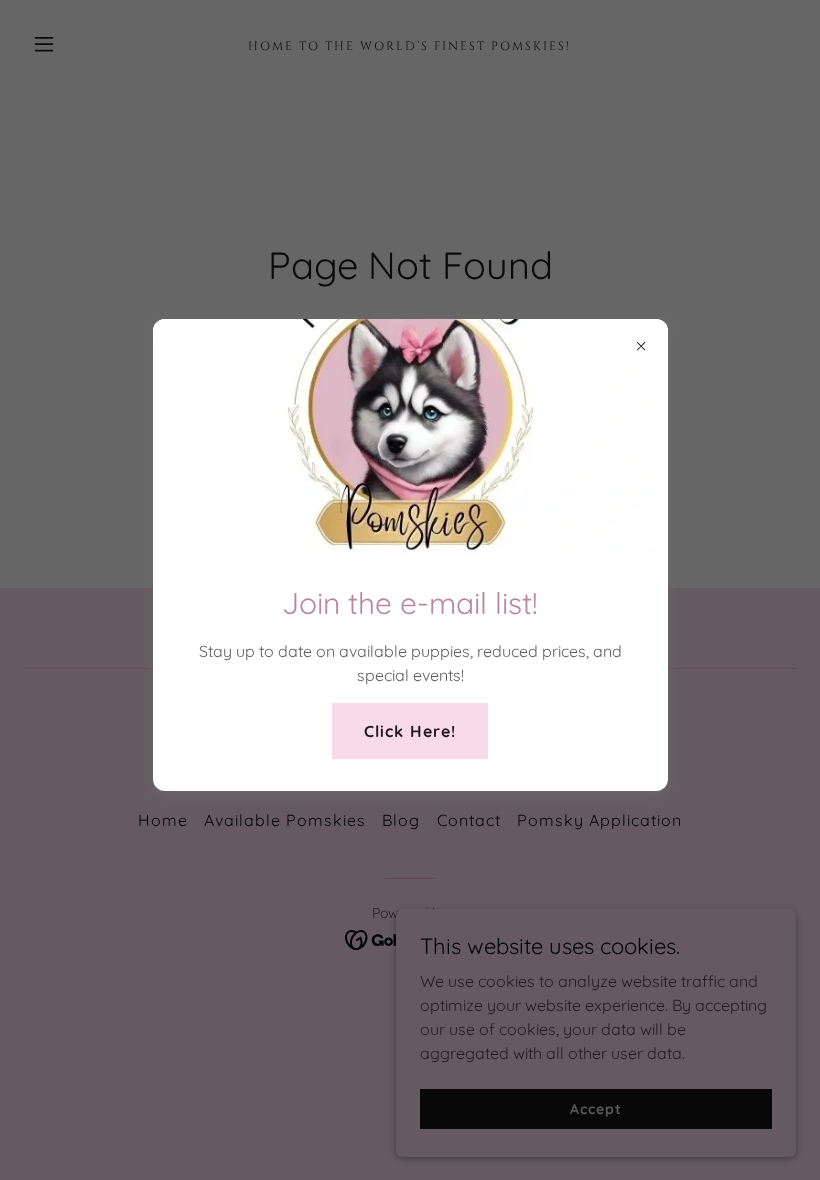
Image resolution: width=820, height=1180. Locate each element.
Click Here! (409, 731)
